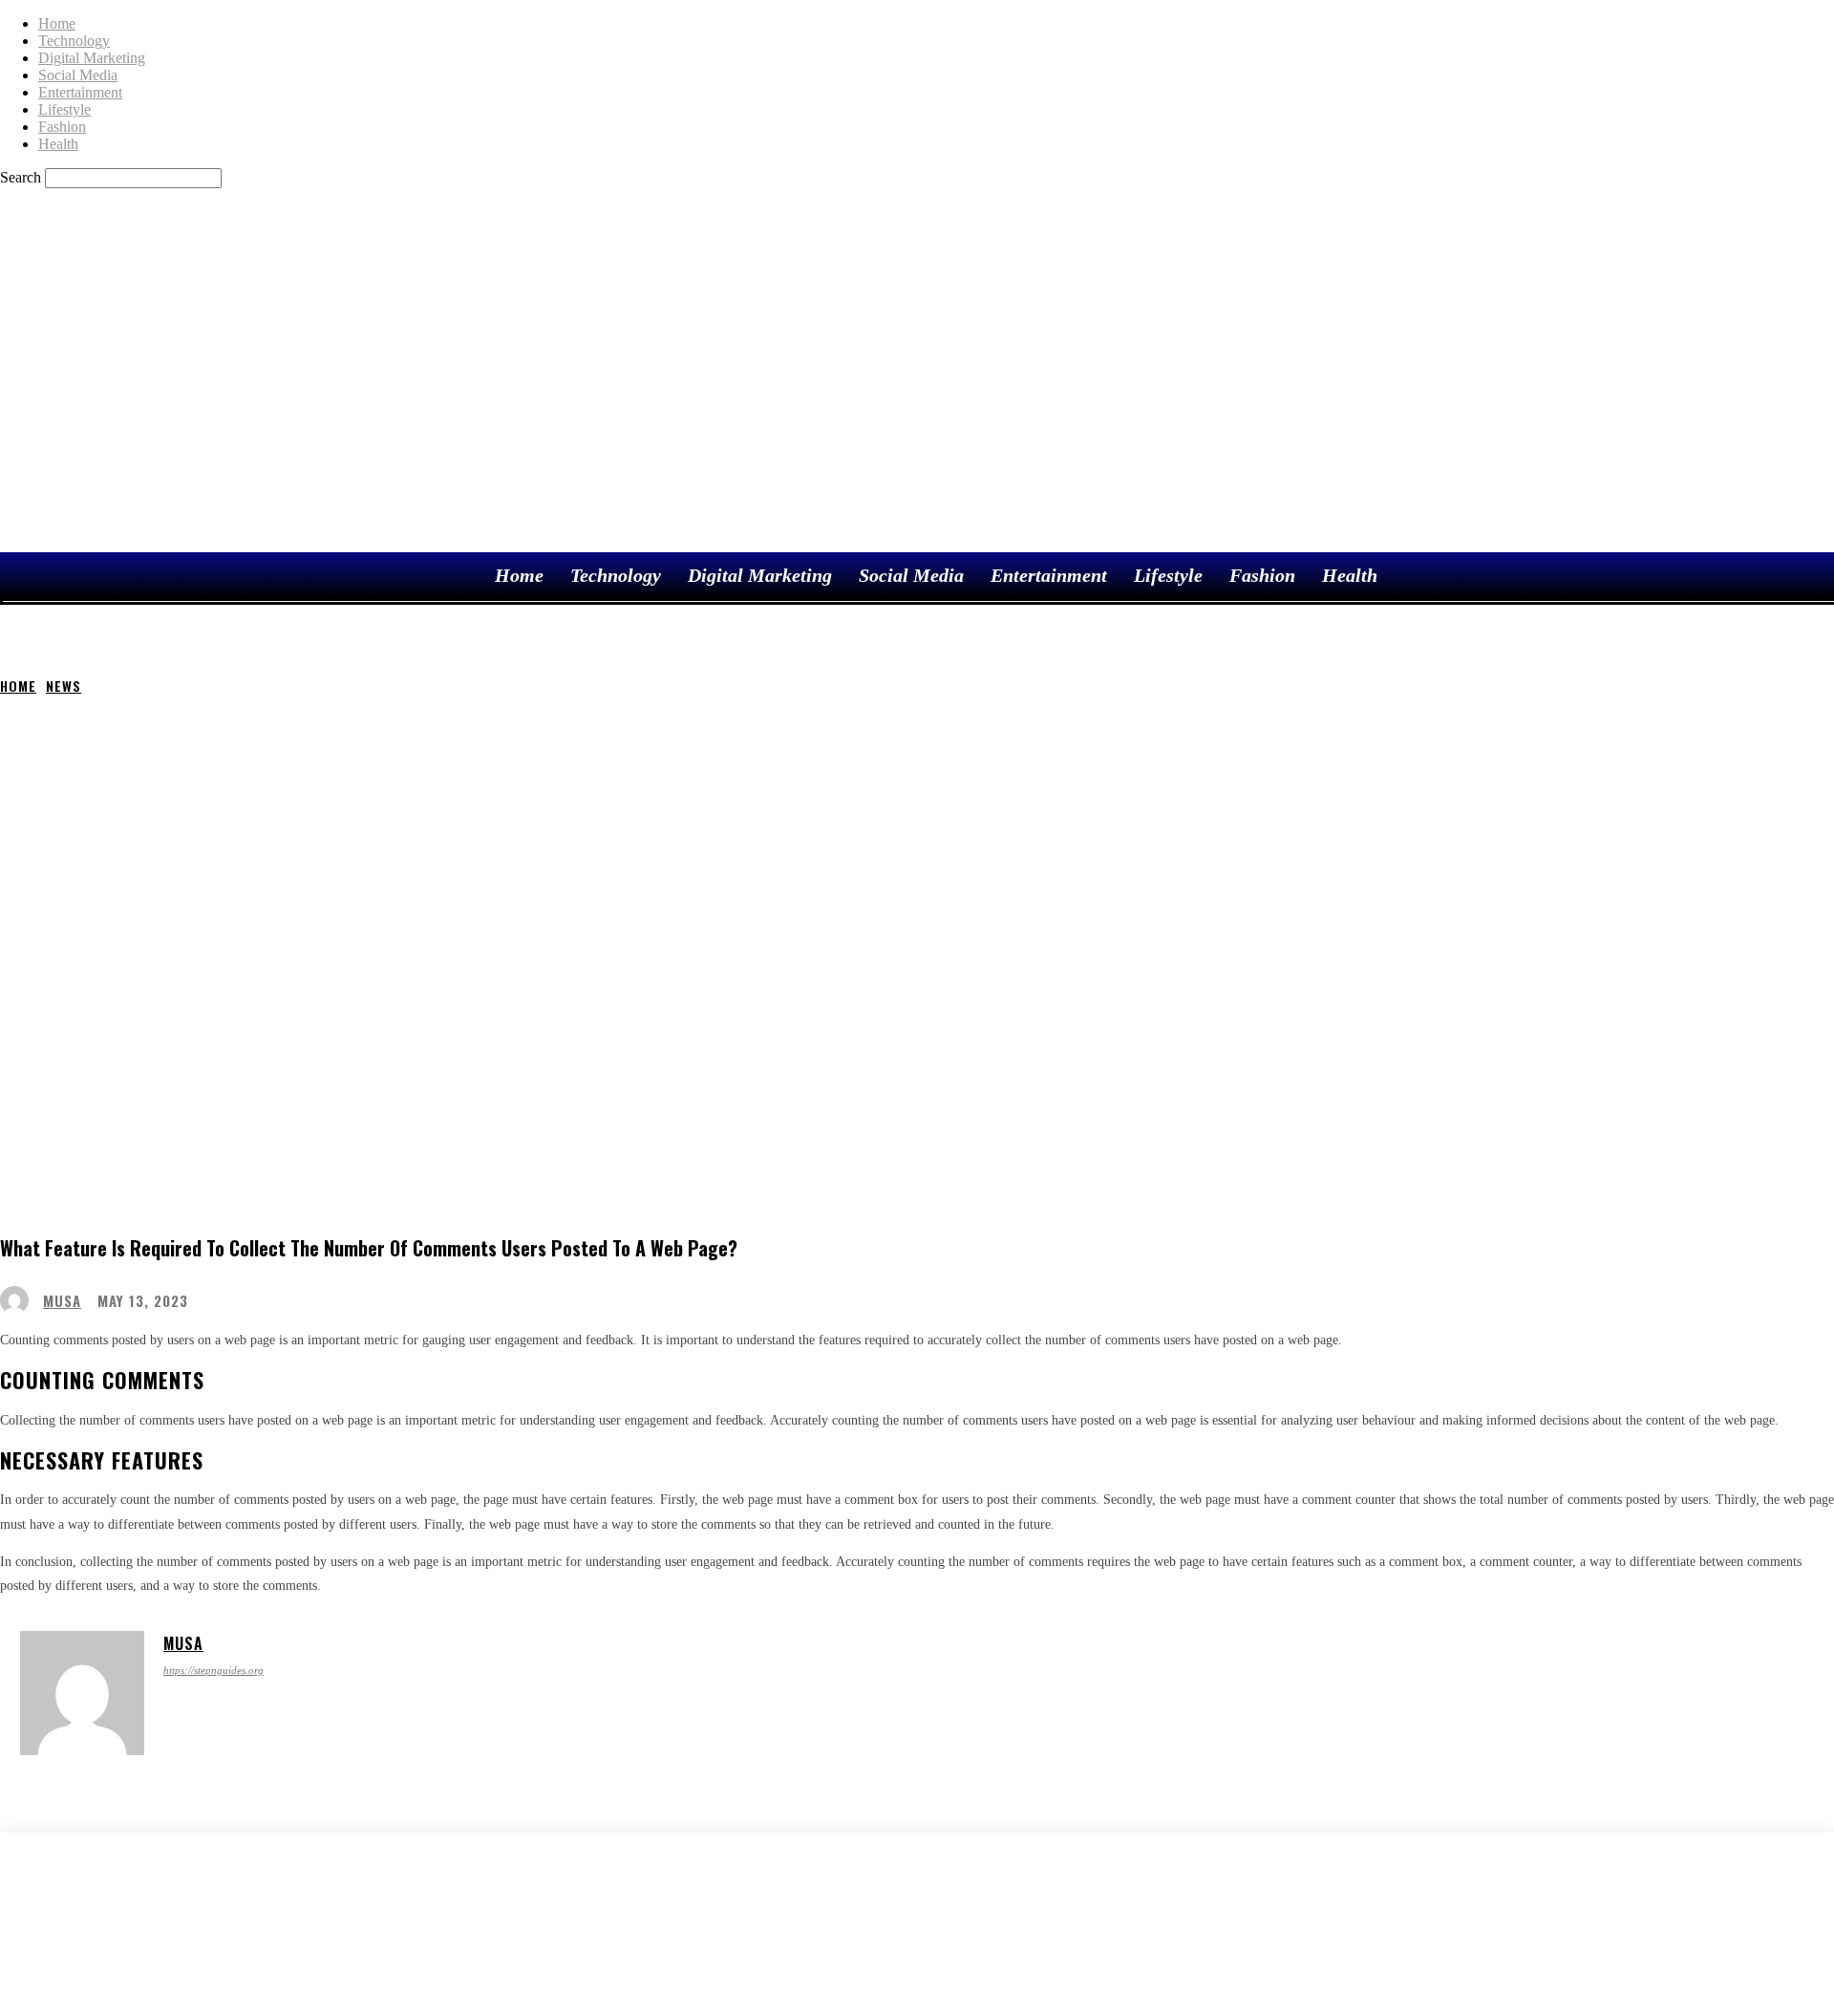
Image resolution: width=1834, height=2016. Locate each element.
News (64, 686)
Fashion (62, 127)
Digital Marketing (92, 58)
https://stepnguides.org (213, 1670)
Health (58, 144)
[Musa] (19, 1300)
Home (57, 23)
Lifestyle (64, 109)
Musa (62, 1301)
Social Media (78, 75)
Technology (74, 41)
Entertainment (80, 92)
